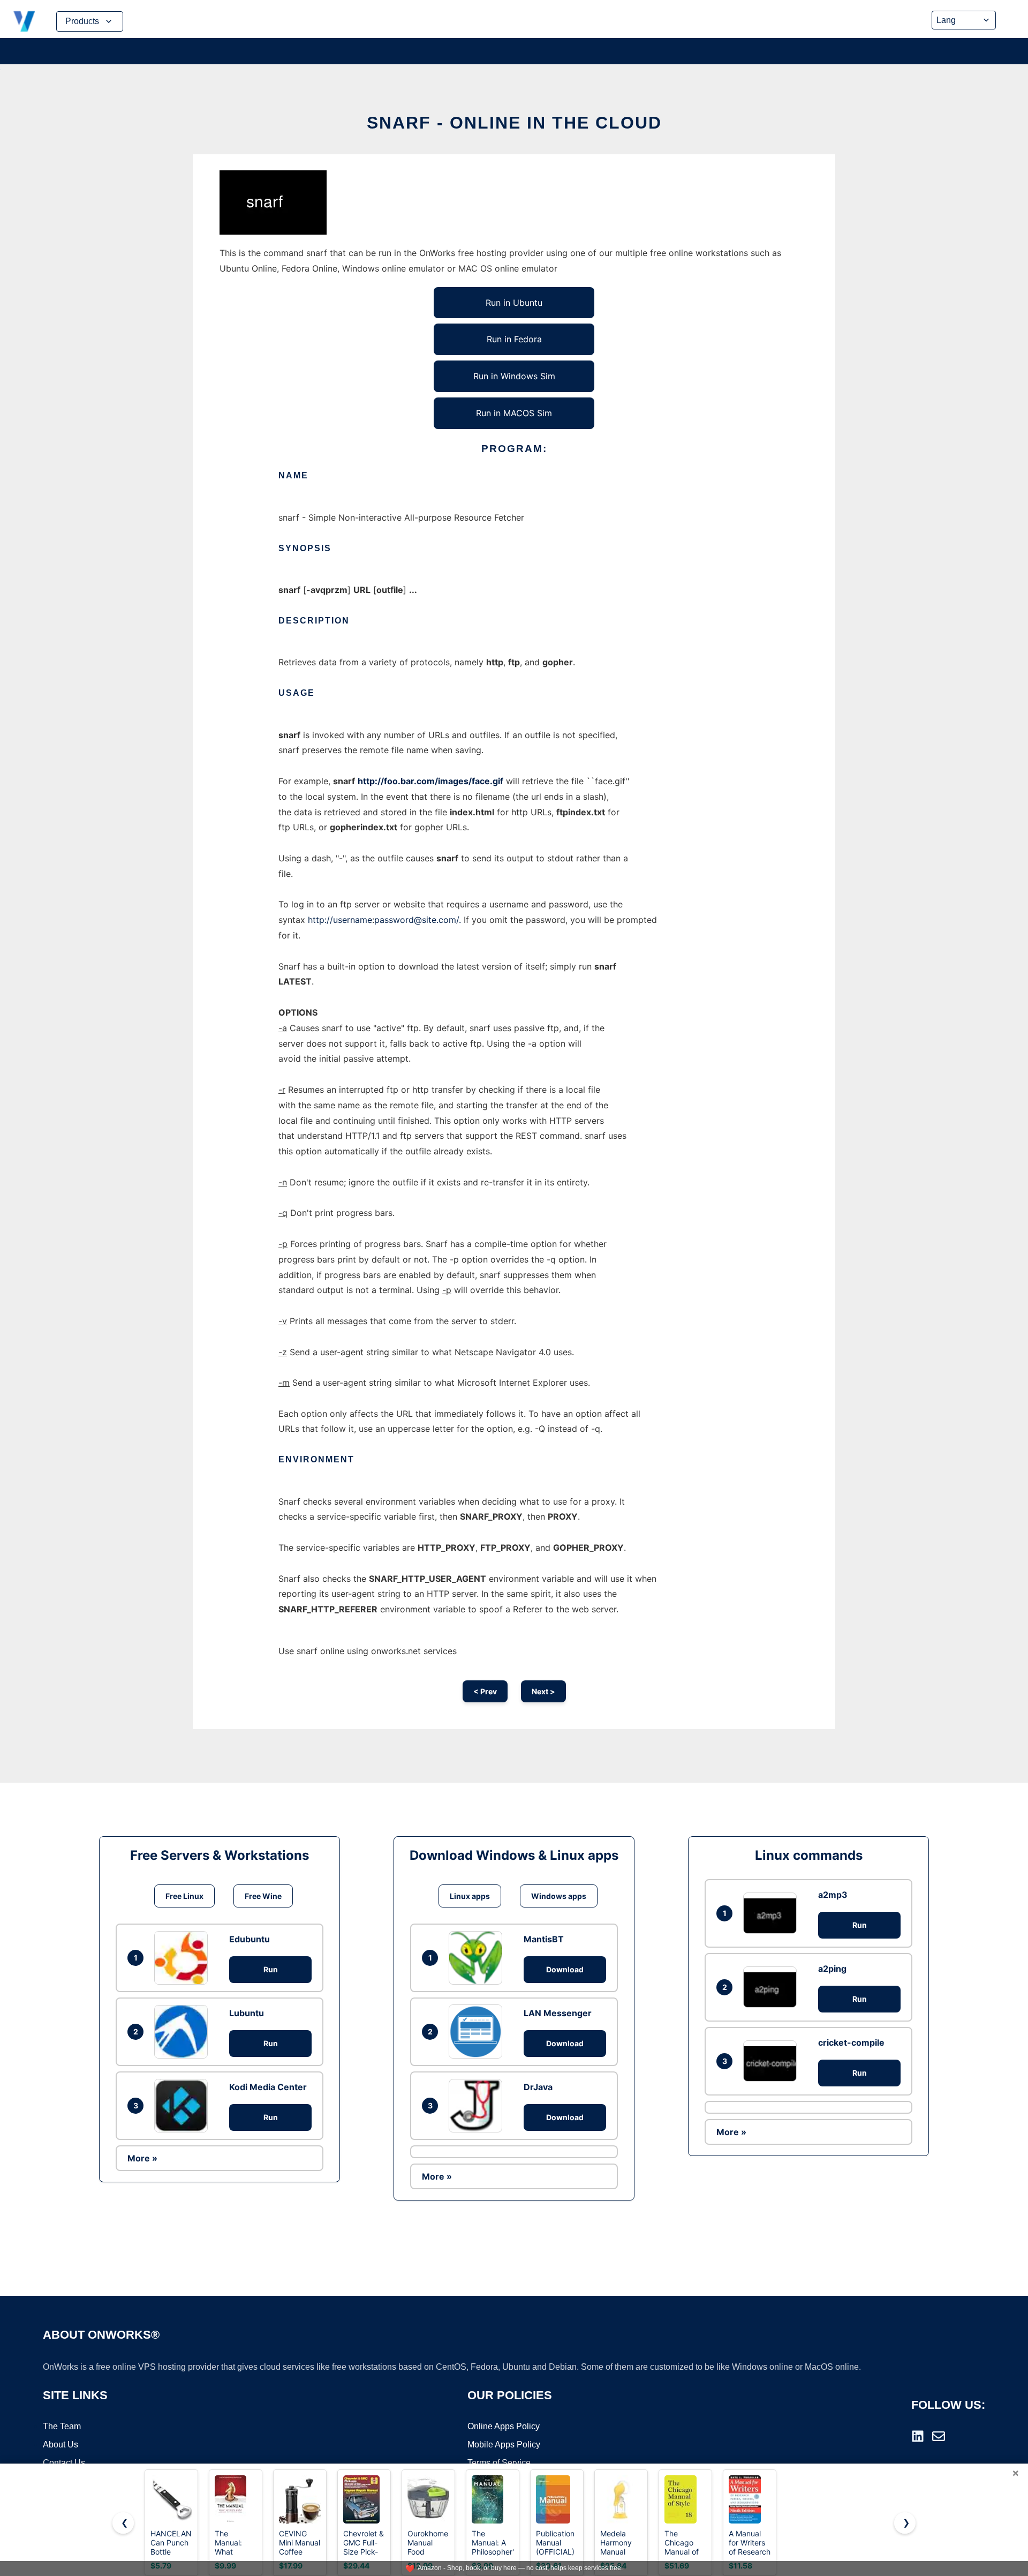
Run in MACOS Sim (514, 413)
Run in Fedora (514, 339)
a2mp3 (833, 1895)
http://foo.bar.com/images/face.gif (430, 781)
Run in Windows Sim (514, 376)
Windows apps (559, 1896)
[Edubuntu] (184, 1958)
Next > (543, 1691)
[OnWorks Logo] (24, 21)
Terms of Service (499, 2463)
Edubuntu (250, 1939)
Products (82, 21)
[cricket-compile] (773, 2061)
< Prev (485, 1691)
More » (142, 2158)
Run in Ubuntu (514, 303)
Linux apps (470, 1896)
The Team (62, 2426)
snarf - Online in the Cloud (514, 123)
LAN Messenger (558, 2013)
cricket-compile (851, 2042)
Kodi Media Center (268, 2087)
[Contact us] (939, 2436)
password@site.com (415, 920)
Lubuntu (247, 2013)
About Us (61, 2444)
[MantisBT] (478, 1958)
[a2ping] (773, 1987)
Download (565, 1969)
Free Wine (263, 1896)
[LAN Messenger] (478, 2031)
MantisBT (544, 1939)
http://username (340, 920)
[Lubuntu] (184, 2032)
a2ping (832, 1969)
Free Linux (184, 1896)
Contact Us (64, 2463)
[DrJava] (478, 2106)
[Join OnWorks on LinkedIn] (918, 2436)
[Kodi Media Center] (184, 2106)
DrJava (538, 2087)
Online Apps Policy (504, 2426)
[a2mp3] (773, 1913)
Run (271, 1969)
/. (459, 920)
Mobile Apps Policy (504, 2444)
